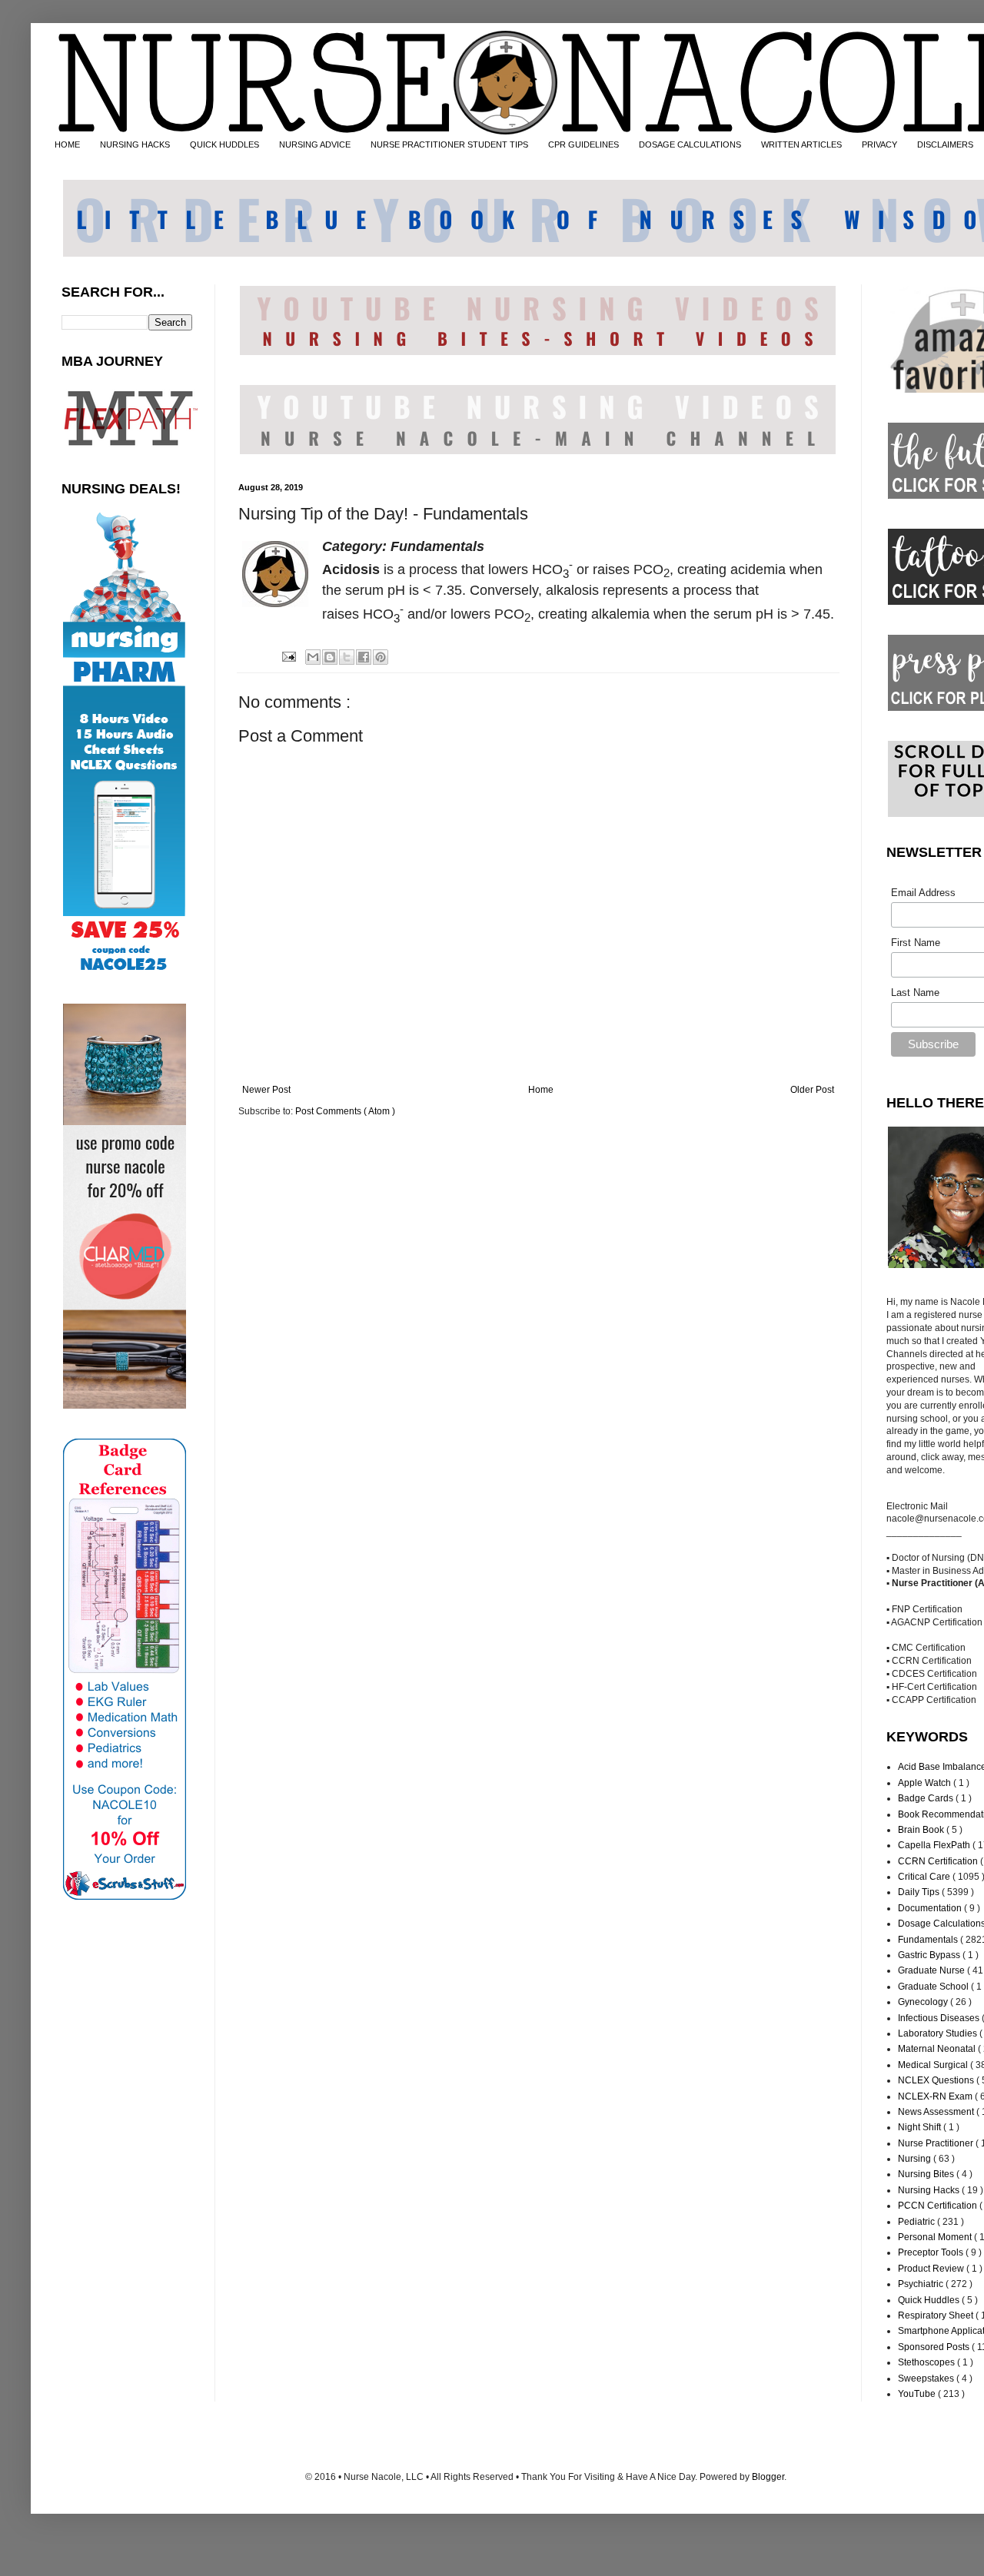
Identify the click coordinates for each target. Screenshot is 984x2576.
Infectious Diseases (940, 2018)
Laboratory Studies (939, 2033)
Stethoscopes (927, 2362)
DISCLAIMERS (945, 144)
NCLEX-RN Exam (936, 2096)
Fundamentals (929, 1940)
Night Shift (921, 2127)
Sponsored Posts (935, 2347)
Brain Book (922, 1830)
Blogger (768, 2477)
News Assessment (937, 2112)
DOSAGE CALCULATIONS (690, 144)
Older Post (812, 1090)
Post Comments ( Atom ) (345, 1111)
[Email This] (313, 657)
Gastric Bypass (930, 1955)
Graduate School (934, 1987)
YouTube (918, 2394)
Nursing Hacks (930, 2190)
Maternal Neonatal (938, 2049)
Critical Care (925, 1877)
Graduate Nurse (932, 1970)
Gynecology (924, 2002)
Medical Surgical (934, 2065)
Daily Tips (920, 1892)
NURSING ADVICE (315, 144)
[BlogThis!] (330, 657)
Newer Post (266, 1090)
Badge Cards (927, 1798)
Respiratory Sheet (937, 2315)
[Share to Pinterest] (381, 657)
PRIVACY (879, 144)
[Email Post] (288, 656)
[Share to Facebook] (364, 657)
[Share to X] (347, 657)
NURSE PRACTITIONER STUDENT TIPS (449, 144)
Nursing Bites (927, 2174)
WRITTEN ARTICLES (801, 144)
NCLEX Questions (937, 2080)
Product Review (932, 2269)
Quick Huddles (930, 2300)
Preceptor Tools (932, 2252)
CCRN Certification (939, 1861)
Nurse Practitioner (937, 2143)
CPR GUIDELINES (583, 144)
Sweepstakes (927, 2378)
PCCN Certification (939, 2206)
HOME (67, 144)
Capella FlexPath (935, 1845)
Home (541, 1090)
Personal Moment (936, 2237)
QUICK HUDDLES (224, 144)
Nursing (916, 2159)
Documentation (931, 1908)
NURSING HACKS (135, 144)
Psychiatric (922, 2284)
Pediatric (918, 2222)
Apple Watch (926, 1783)
